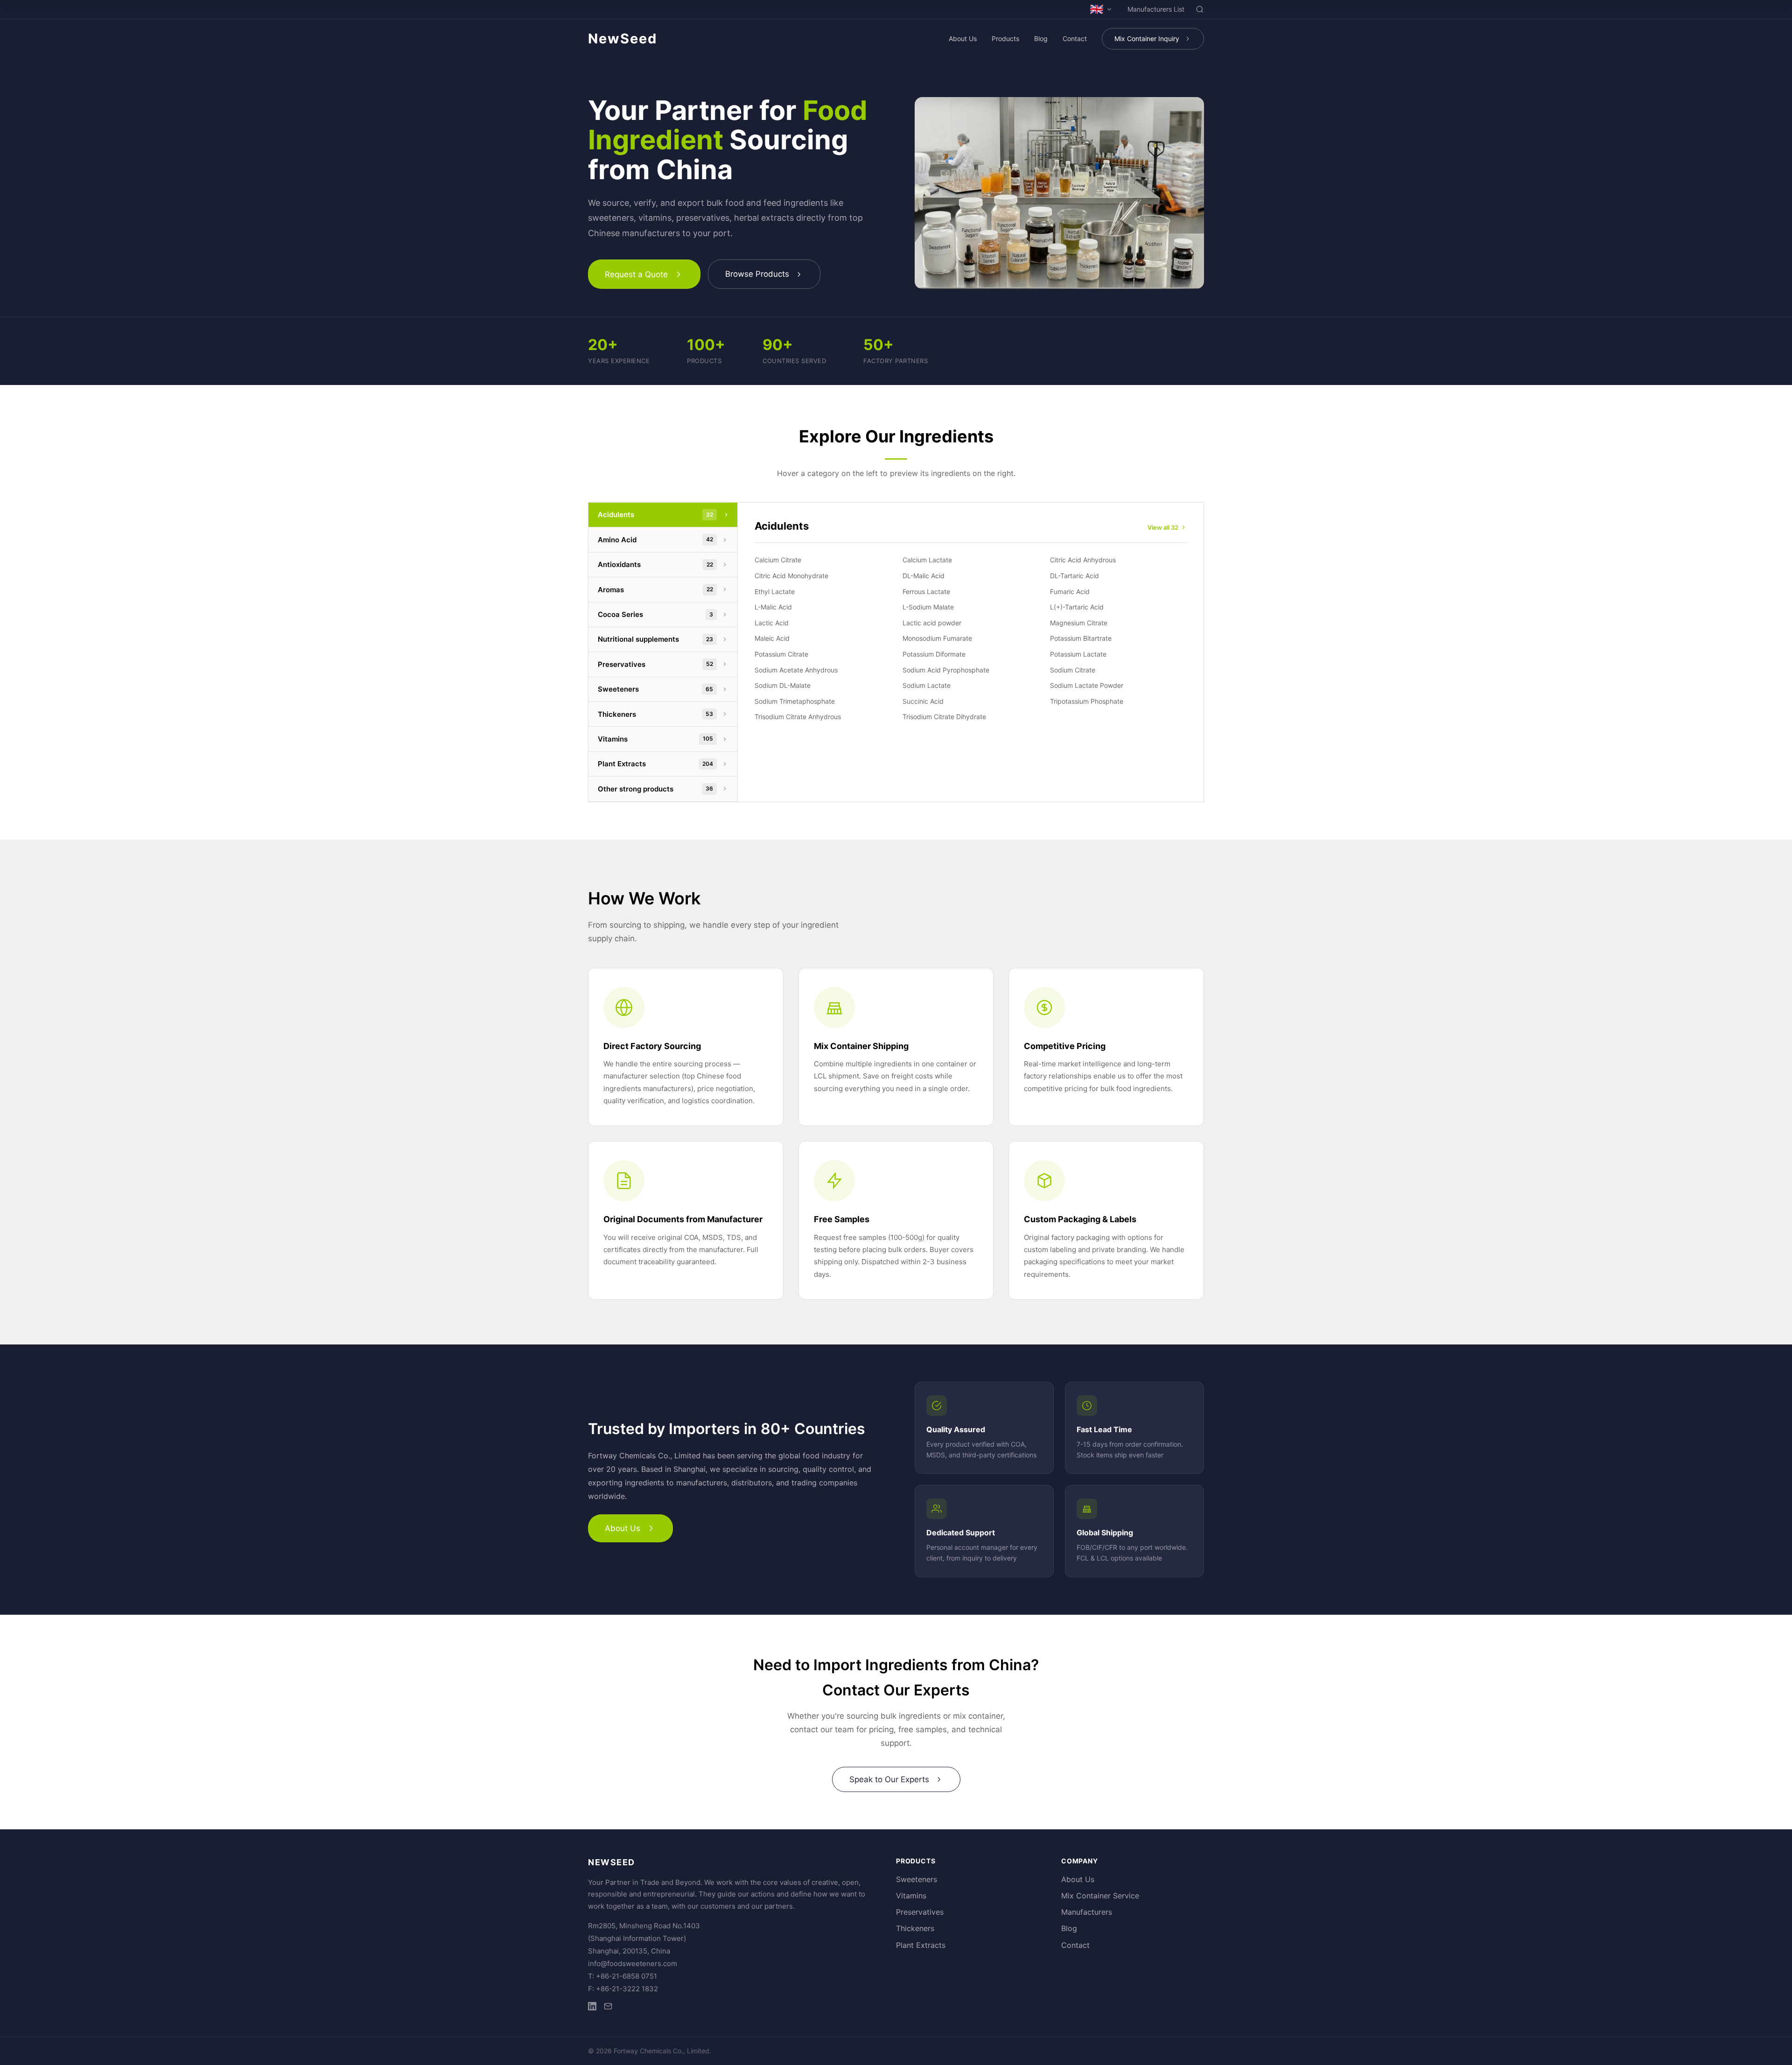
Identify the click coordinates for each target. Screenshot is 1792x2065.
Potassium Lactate (1078, 654)
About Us (963, 38)
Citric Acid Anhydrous (1083, 560)
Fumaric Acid (1070, 591)
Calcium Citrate (778, 560)
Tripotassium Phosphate (1087, 701)
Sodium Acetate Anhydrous (796, 670)
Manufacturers (1087, 1912)
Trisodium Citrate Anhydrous (798, 717)
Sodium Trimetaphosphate (795, 701)
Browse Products (757, 274)
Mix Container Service (1100, 1896)
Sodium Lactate (927, 685)
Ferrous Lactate (926, 591)
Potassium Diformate (934, 654)
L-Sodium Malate (928, 607)
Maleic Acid (772, 638)
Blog (1041, 38)
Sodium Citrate (1073, 670)
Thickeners (915, 1928)
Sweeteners (917, 1879)
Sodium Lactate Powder (1087, 685)
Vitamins (911, 1896)
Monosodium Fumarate (937, 638)
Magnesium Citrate (1079, 623)
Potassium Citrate (781, 654)
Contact (1075, 38)
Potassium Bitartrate (1081, 638)
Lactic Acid (772, 623)
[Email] (608, 2008)
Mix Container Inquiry (1147, 38)
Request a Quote (636, 274)
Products (1005, 38)
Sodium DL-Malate (783, 685)
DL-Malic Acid (924, 576)
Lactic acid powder (932, 623)
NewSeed (623, 38)
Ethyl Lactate (775, 591)
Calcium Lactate (927, 560)
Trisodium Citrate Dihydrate (944, 717)
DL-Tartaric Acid (1074, 576)
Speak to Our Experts (889, 1779)
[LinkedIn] (592, 2008)
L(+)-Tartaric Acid (1077, 607)
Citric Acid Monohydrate (791, 576)
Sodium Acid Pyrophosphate (946, 670)
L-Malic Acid (773, 607)
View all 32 (1163, 527)
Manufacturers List (1156, 9)
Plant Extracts (921, 1945)
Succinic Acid (923, 701)
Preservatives (920, 1912)
